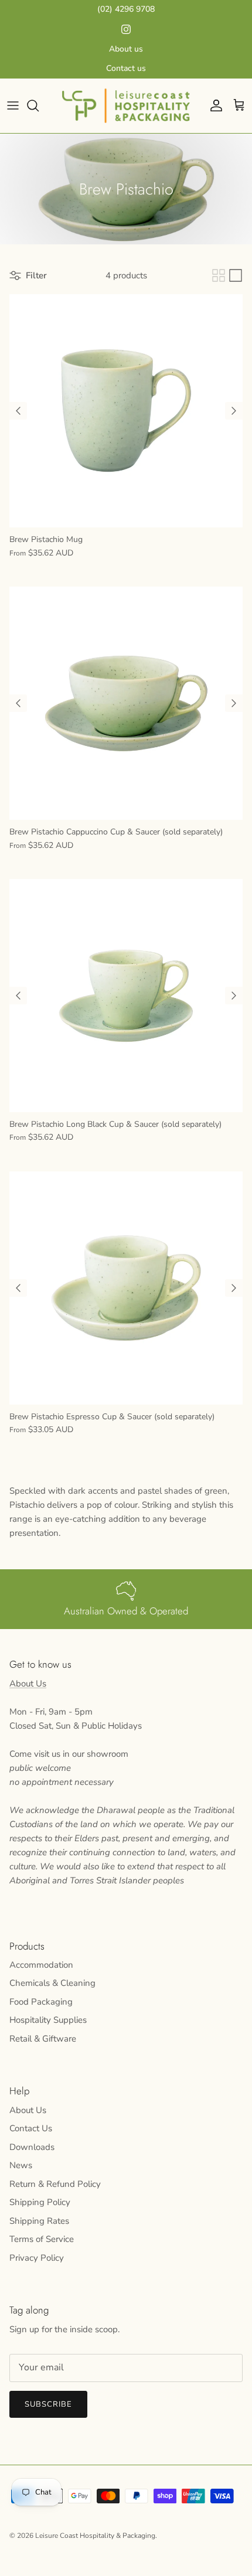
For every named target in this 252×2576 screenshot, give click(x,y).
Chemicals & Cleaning (52, 1983)
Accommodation (41, 1965)
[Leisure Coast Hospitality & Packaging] (126, 106)
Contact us (126, 68)
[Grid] (219, 275)
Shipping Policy (40, 2202)
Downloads (32, 2147)
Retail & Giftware (43, 2039)
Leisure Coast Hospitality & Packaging (95, 2536)
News (21, 2165)
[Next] (234, 411)
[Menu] (13, 105)
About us (126, 49)
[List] (236, 275)
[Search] (39, 105)
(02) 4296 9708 (126, 9)
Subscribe (48, 2404)
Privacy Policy (37, 2258)
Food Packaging (41, 2002)
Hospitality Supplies (48, 2020)
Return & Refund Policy (55, 2184)
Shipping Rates (39, 2221)
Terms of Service (42, 2239)
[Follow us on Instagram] (126, 29)
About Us (28, 1684)
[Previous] (18, 411)
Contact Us (31, 2128)
